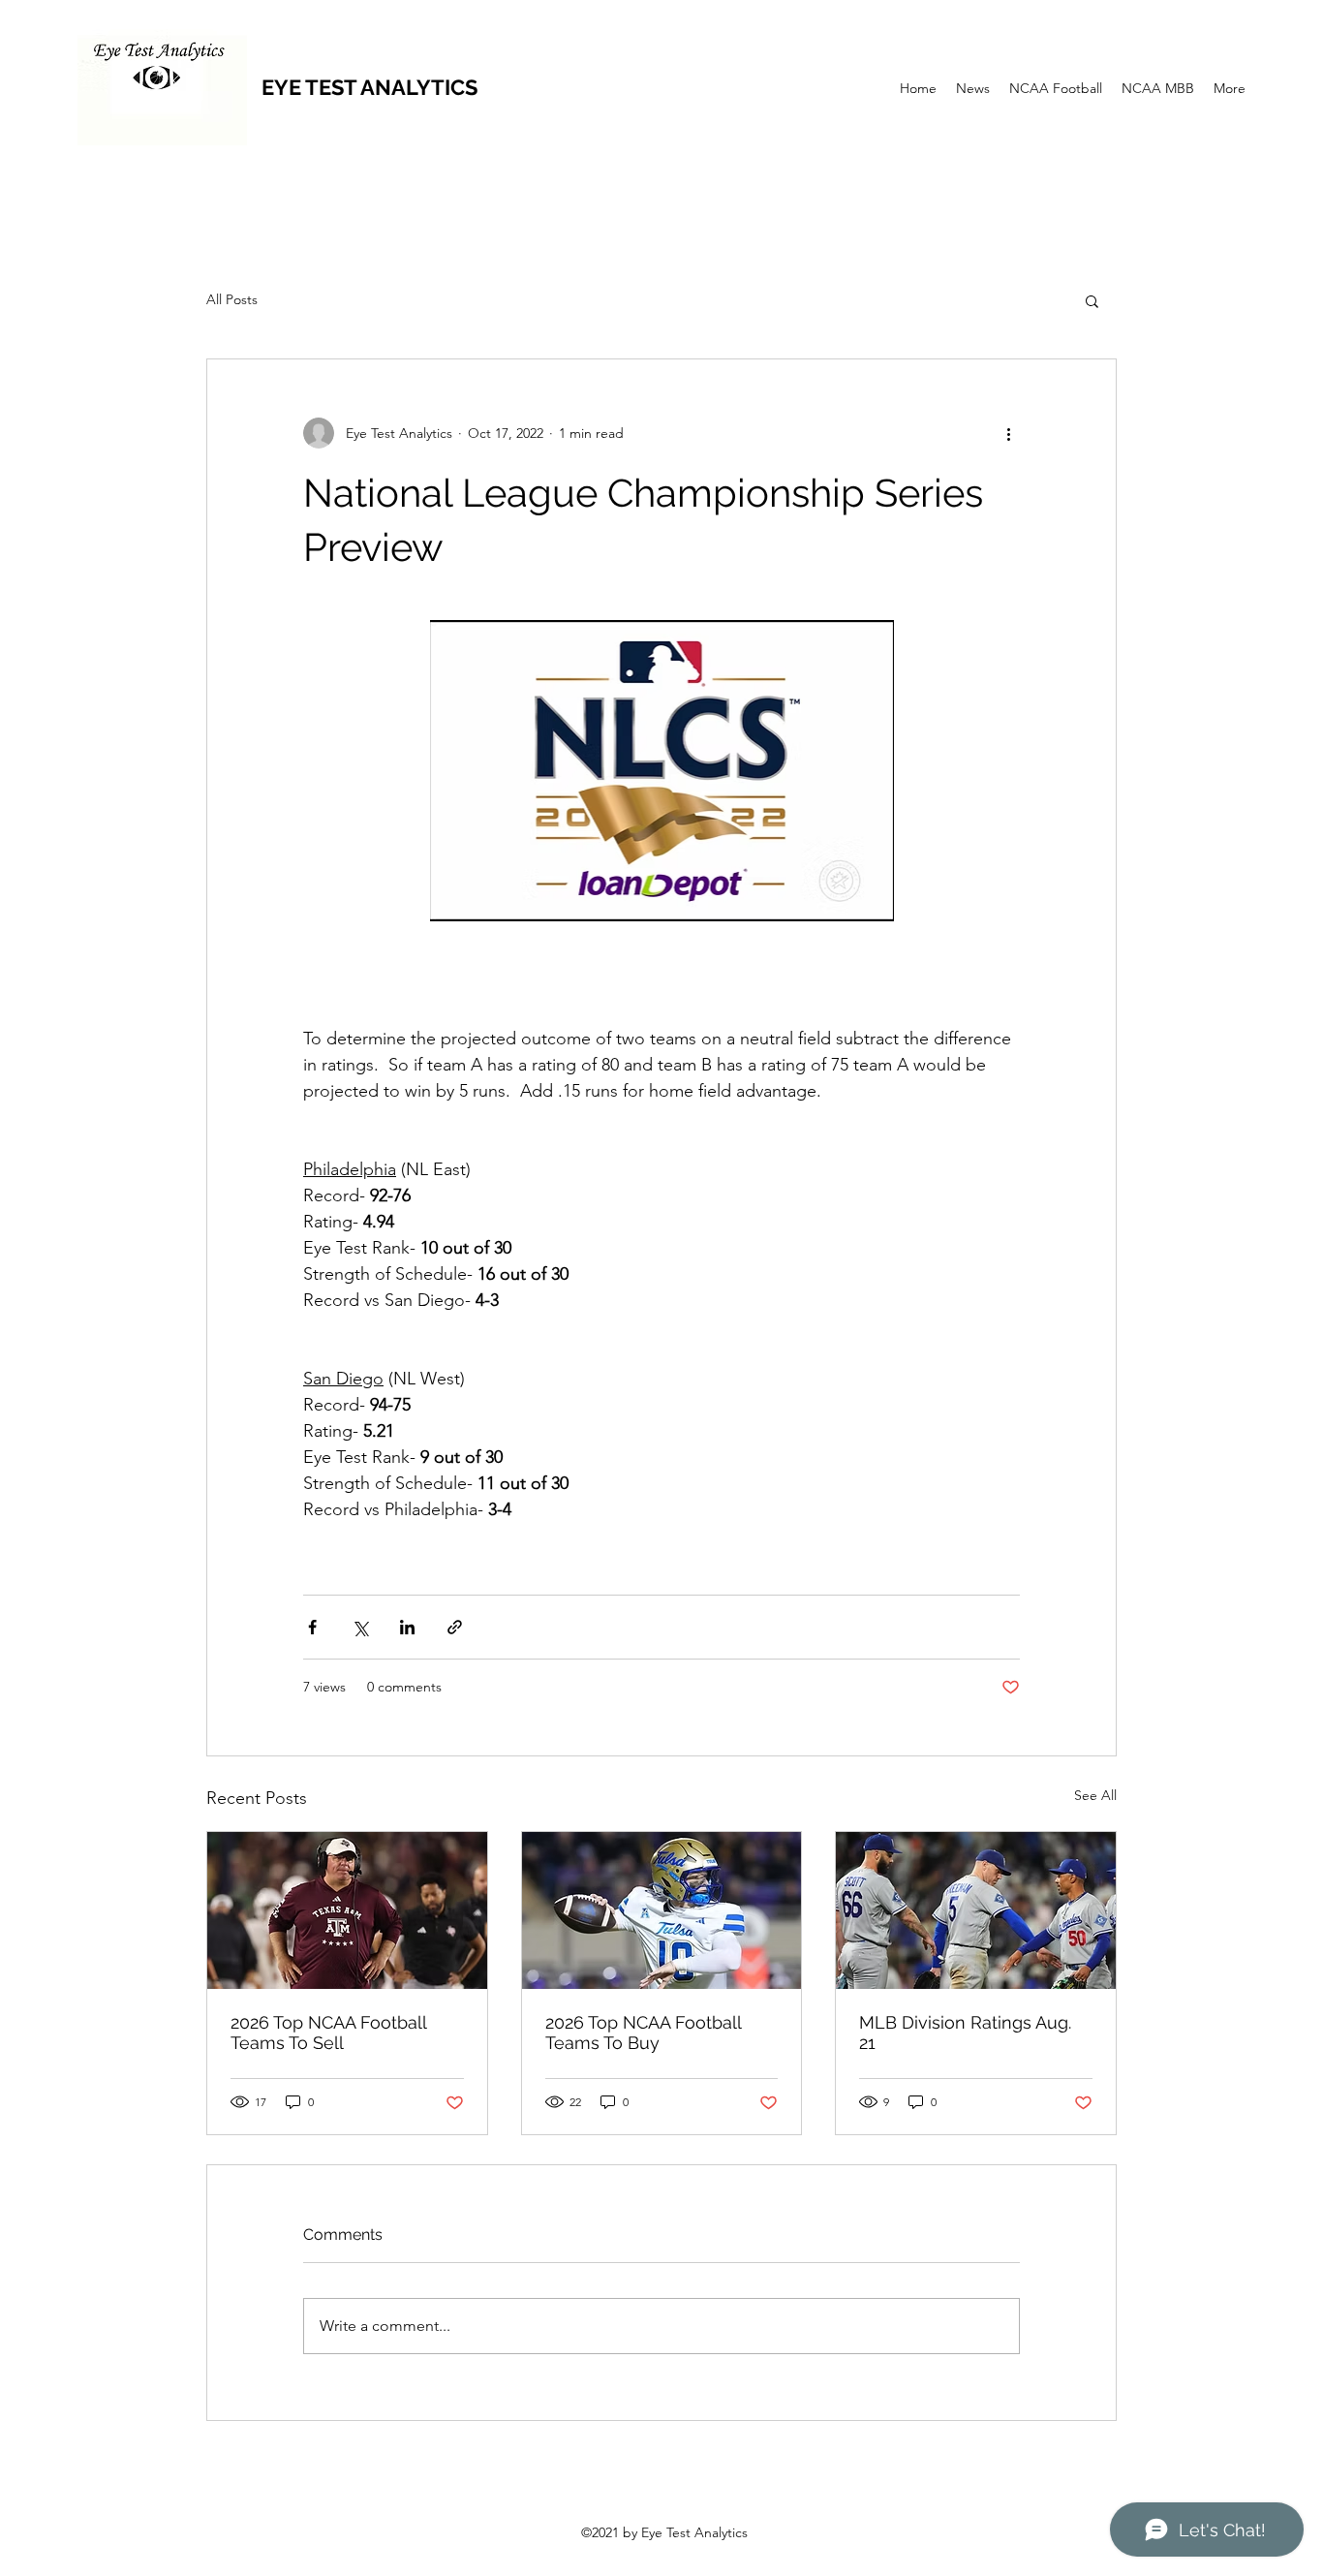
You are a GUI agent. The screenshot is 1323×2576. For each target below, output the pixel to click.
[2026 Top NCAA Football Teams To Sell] (347, 1910)
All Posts (232, 299)
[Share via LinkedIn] (407, 1627)
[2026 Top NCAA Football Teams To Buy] (662, 1910)
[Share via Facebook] (312, 1627)
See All (1095, 1795)
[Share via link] (455, 1627)
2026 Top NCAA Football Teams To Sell (328, 2033)
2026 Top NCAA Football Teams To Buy (643, 2033)
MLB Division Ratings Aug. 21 (965, 2033)
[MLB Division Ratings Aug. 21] (976, 1910)
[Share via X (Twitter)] (360, 1627)
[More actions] (1008, 433)
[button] (1092, 300)
